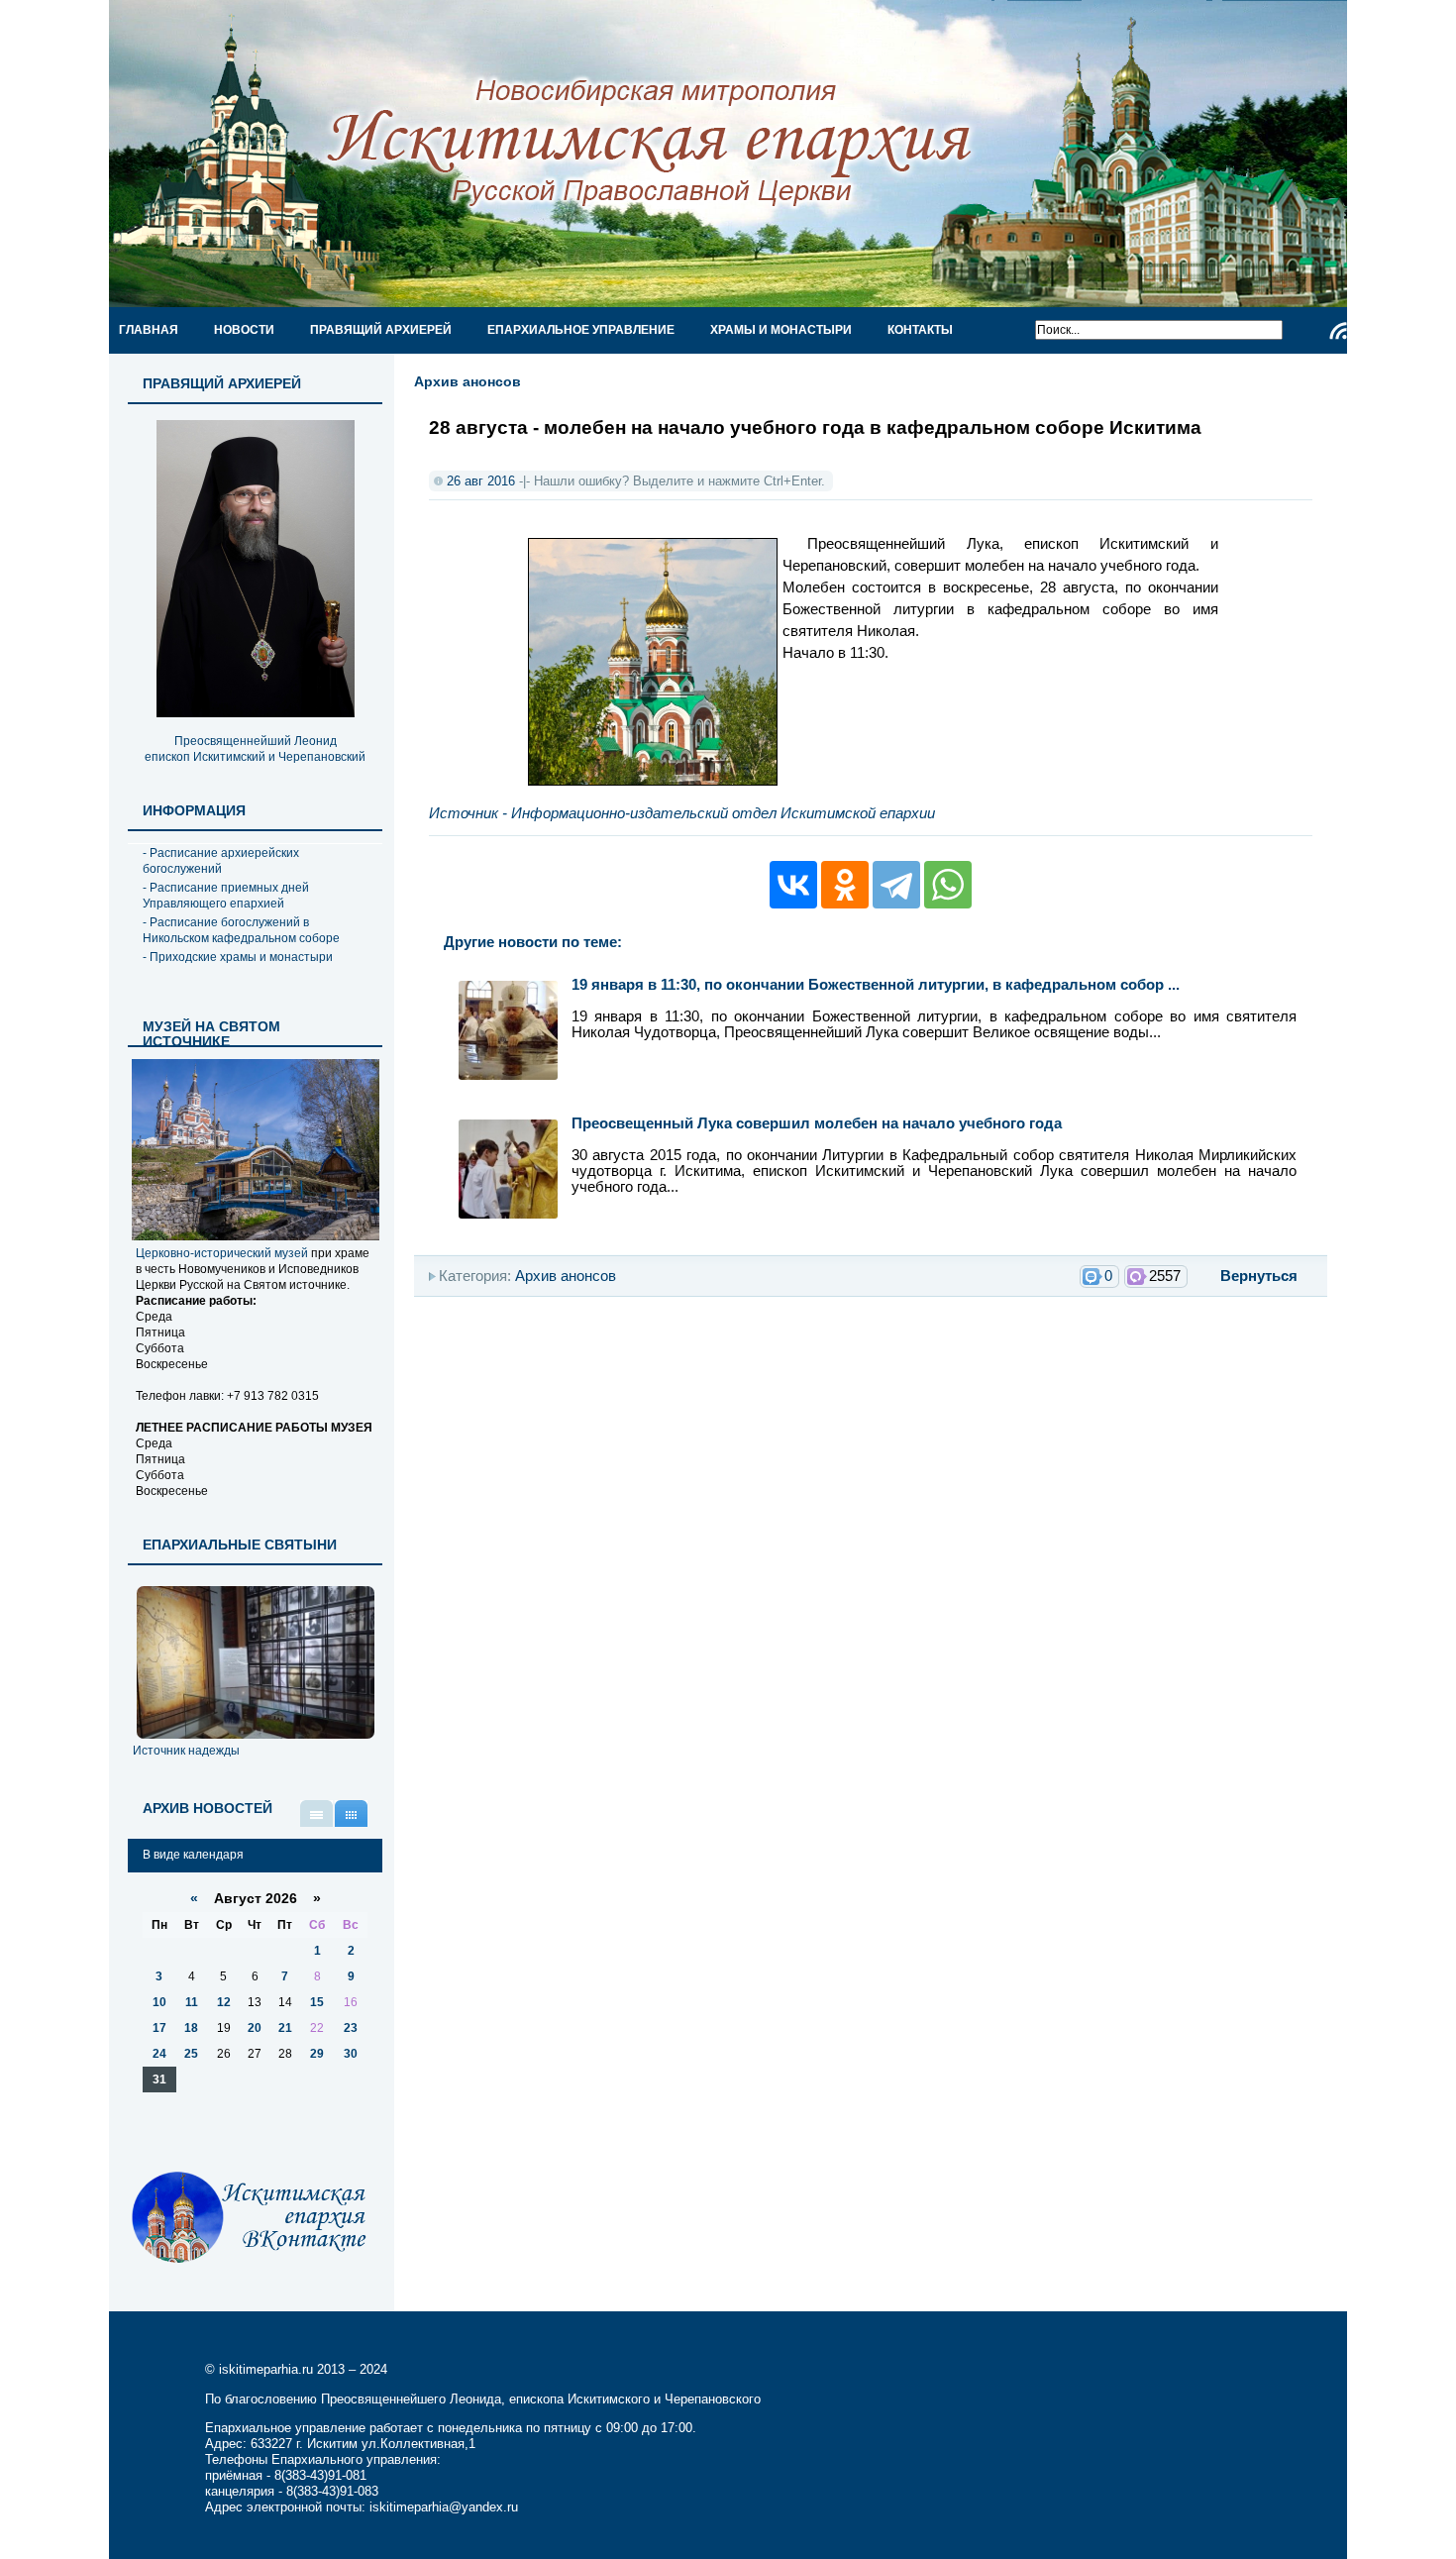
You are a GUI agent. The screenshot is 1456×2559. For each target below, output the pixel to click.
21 (285, 2028)
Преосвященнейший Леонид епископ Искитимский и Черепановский (255, 749)
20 (255, 2028)
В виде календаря (351, 1813)
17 (159, 2028)
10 (159, 2002)
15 (317, 2002)
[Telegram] (896, 885)
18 (191, 2028)
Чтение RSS (1338, 331)
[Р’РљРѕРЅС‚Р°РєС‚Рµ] (793, 885)
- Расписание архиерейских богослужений (221, 861)
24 (159, 2054)
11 (192, 2002)
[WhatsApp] (948, 885)
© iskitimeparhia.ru (261, 2369)
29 (317, 2054)
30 (351, 2054)
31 (159, 2079)
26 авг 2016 (481, 481)
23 (351, 2028)
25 (191, 2054)
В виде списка (316, 1813)
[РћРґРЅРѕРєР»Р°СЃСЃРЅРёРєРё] (845, 885)
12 (224, 2002)
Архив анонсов (468, 381)
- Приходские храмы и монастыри (238, 957)
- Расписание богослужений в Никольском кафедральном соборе (241, 930)
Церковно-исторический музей (222, 1253)
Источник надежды (186, 1751)
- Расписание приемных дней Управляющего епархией (226, 896)
